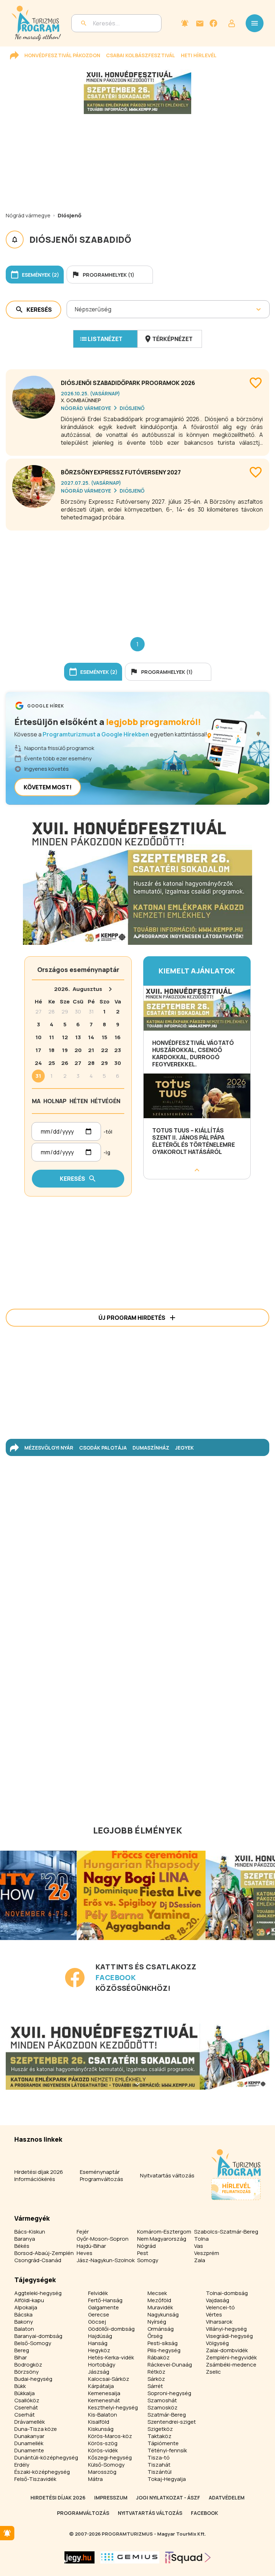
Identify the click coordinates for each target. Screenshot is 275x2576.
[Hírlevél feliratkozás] (185, 23)
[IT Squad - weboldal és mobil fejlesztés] (188, 2557)
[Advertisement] (137, 578)
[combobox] (75, 309)
